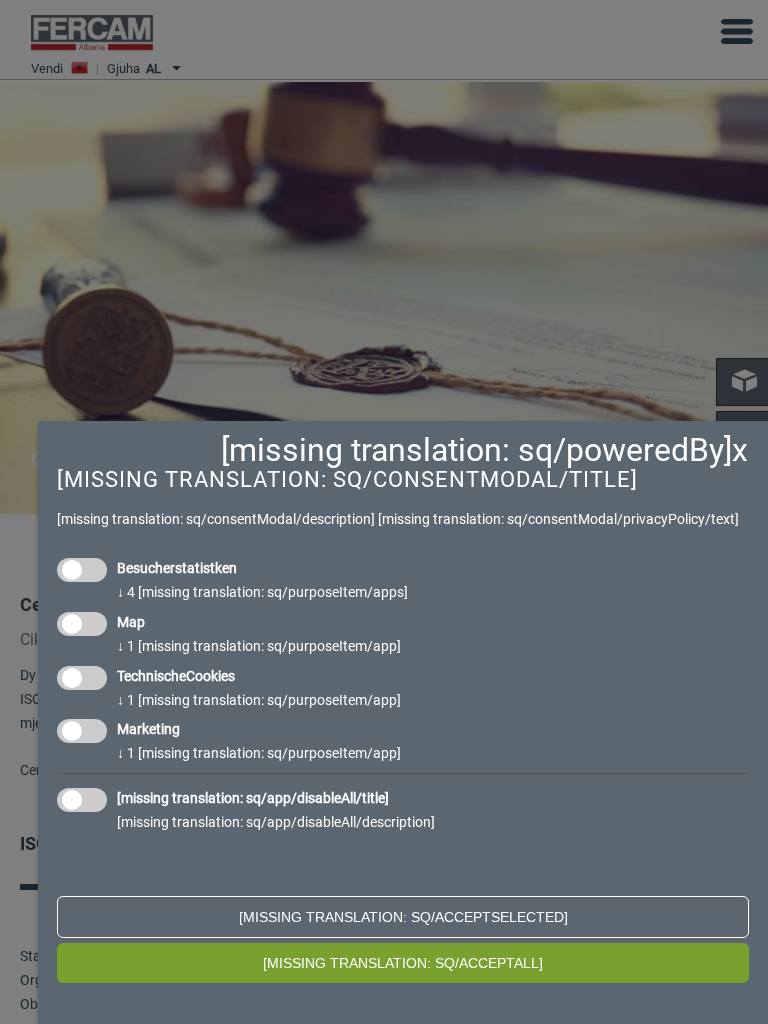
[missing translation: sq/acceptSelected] (403, 917)
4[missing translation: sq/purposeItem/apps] (262, 592)
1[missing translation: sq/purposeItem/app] (259, 646)
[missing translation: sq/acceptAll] (403, 963)
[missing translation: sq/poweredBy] (476, 450)
